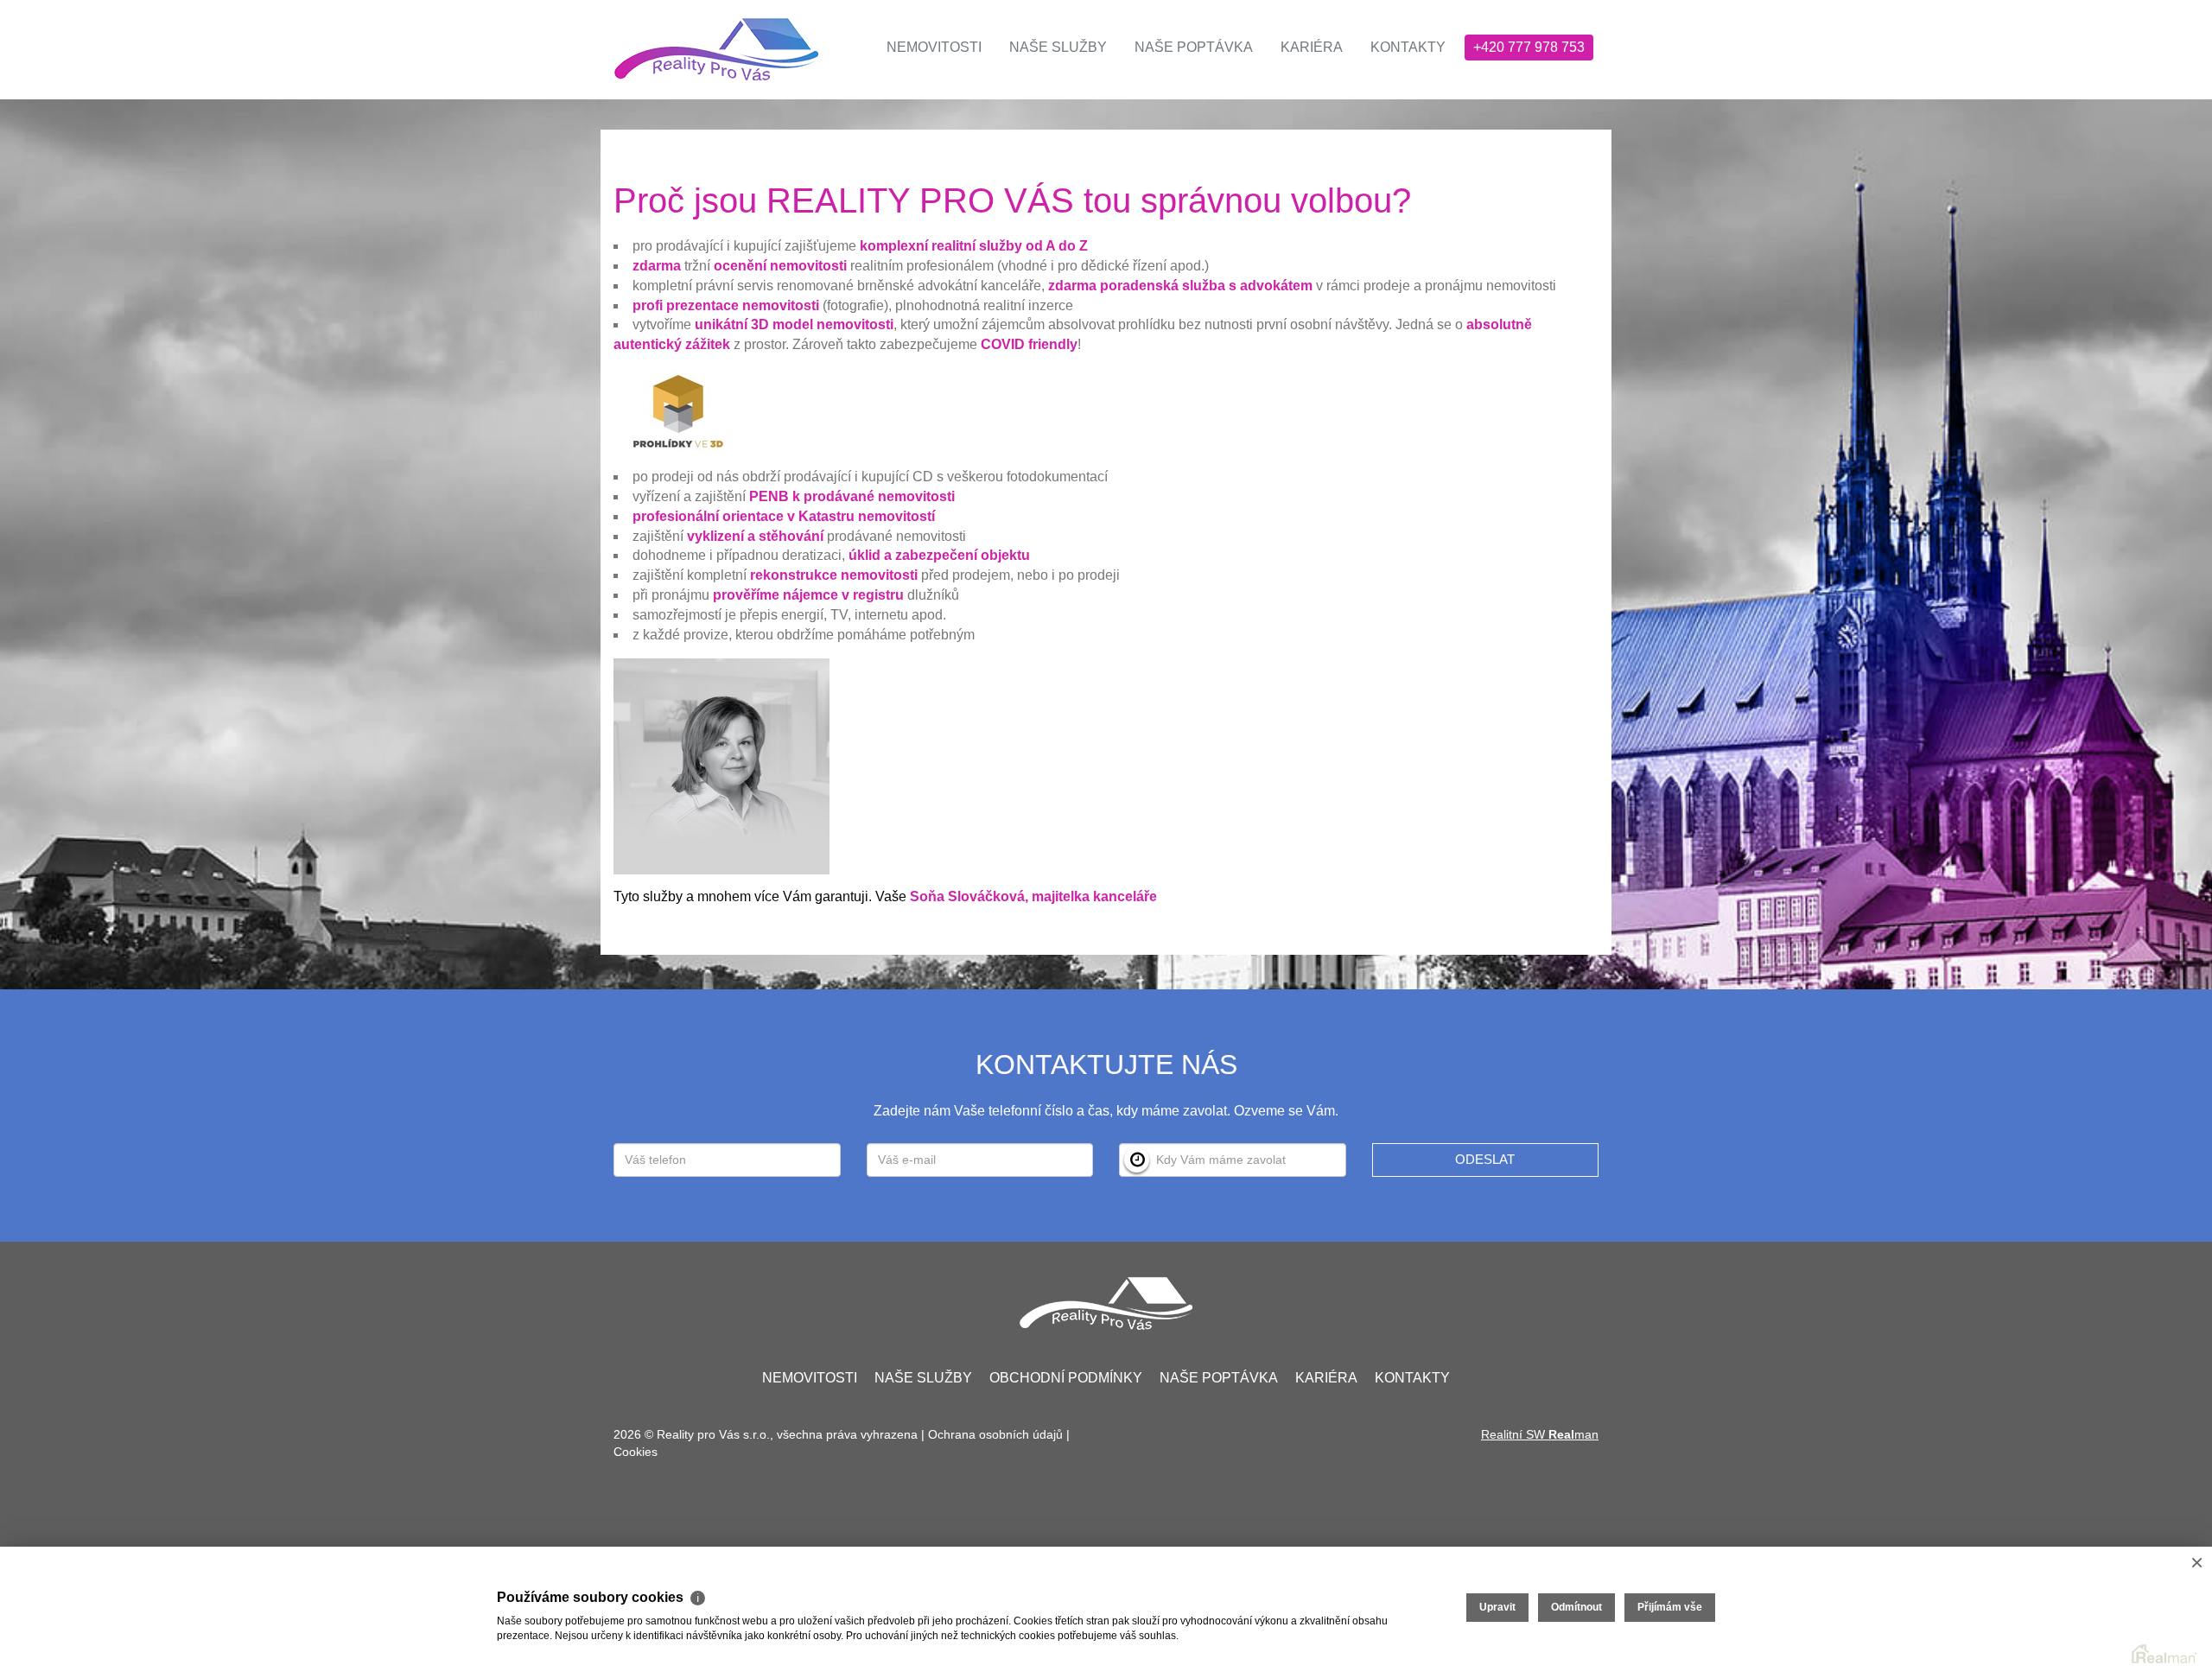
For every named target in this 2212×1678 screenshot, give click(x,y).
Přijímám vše (1670, 1607)
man (1573, 1434)
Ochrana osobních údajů (995, 1434)
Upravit (1497, 1607)
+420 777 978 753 (1529, 47)
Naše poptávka (1194, 47)
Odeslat (1485, 1159)
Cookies (636, 1452)
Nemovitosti (934, 47)
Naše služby (1058, 47)
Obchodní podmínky (1066, 1378)
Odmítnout (1576, 1607)
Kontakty (1408, 47)
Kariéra (1312, 47)
